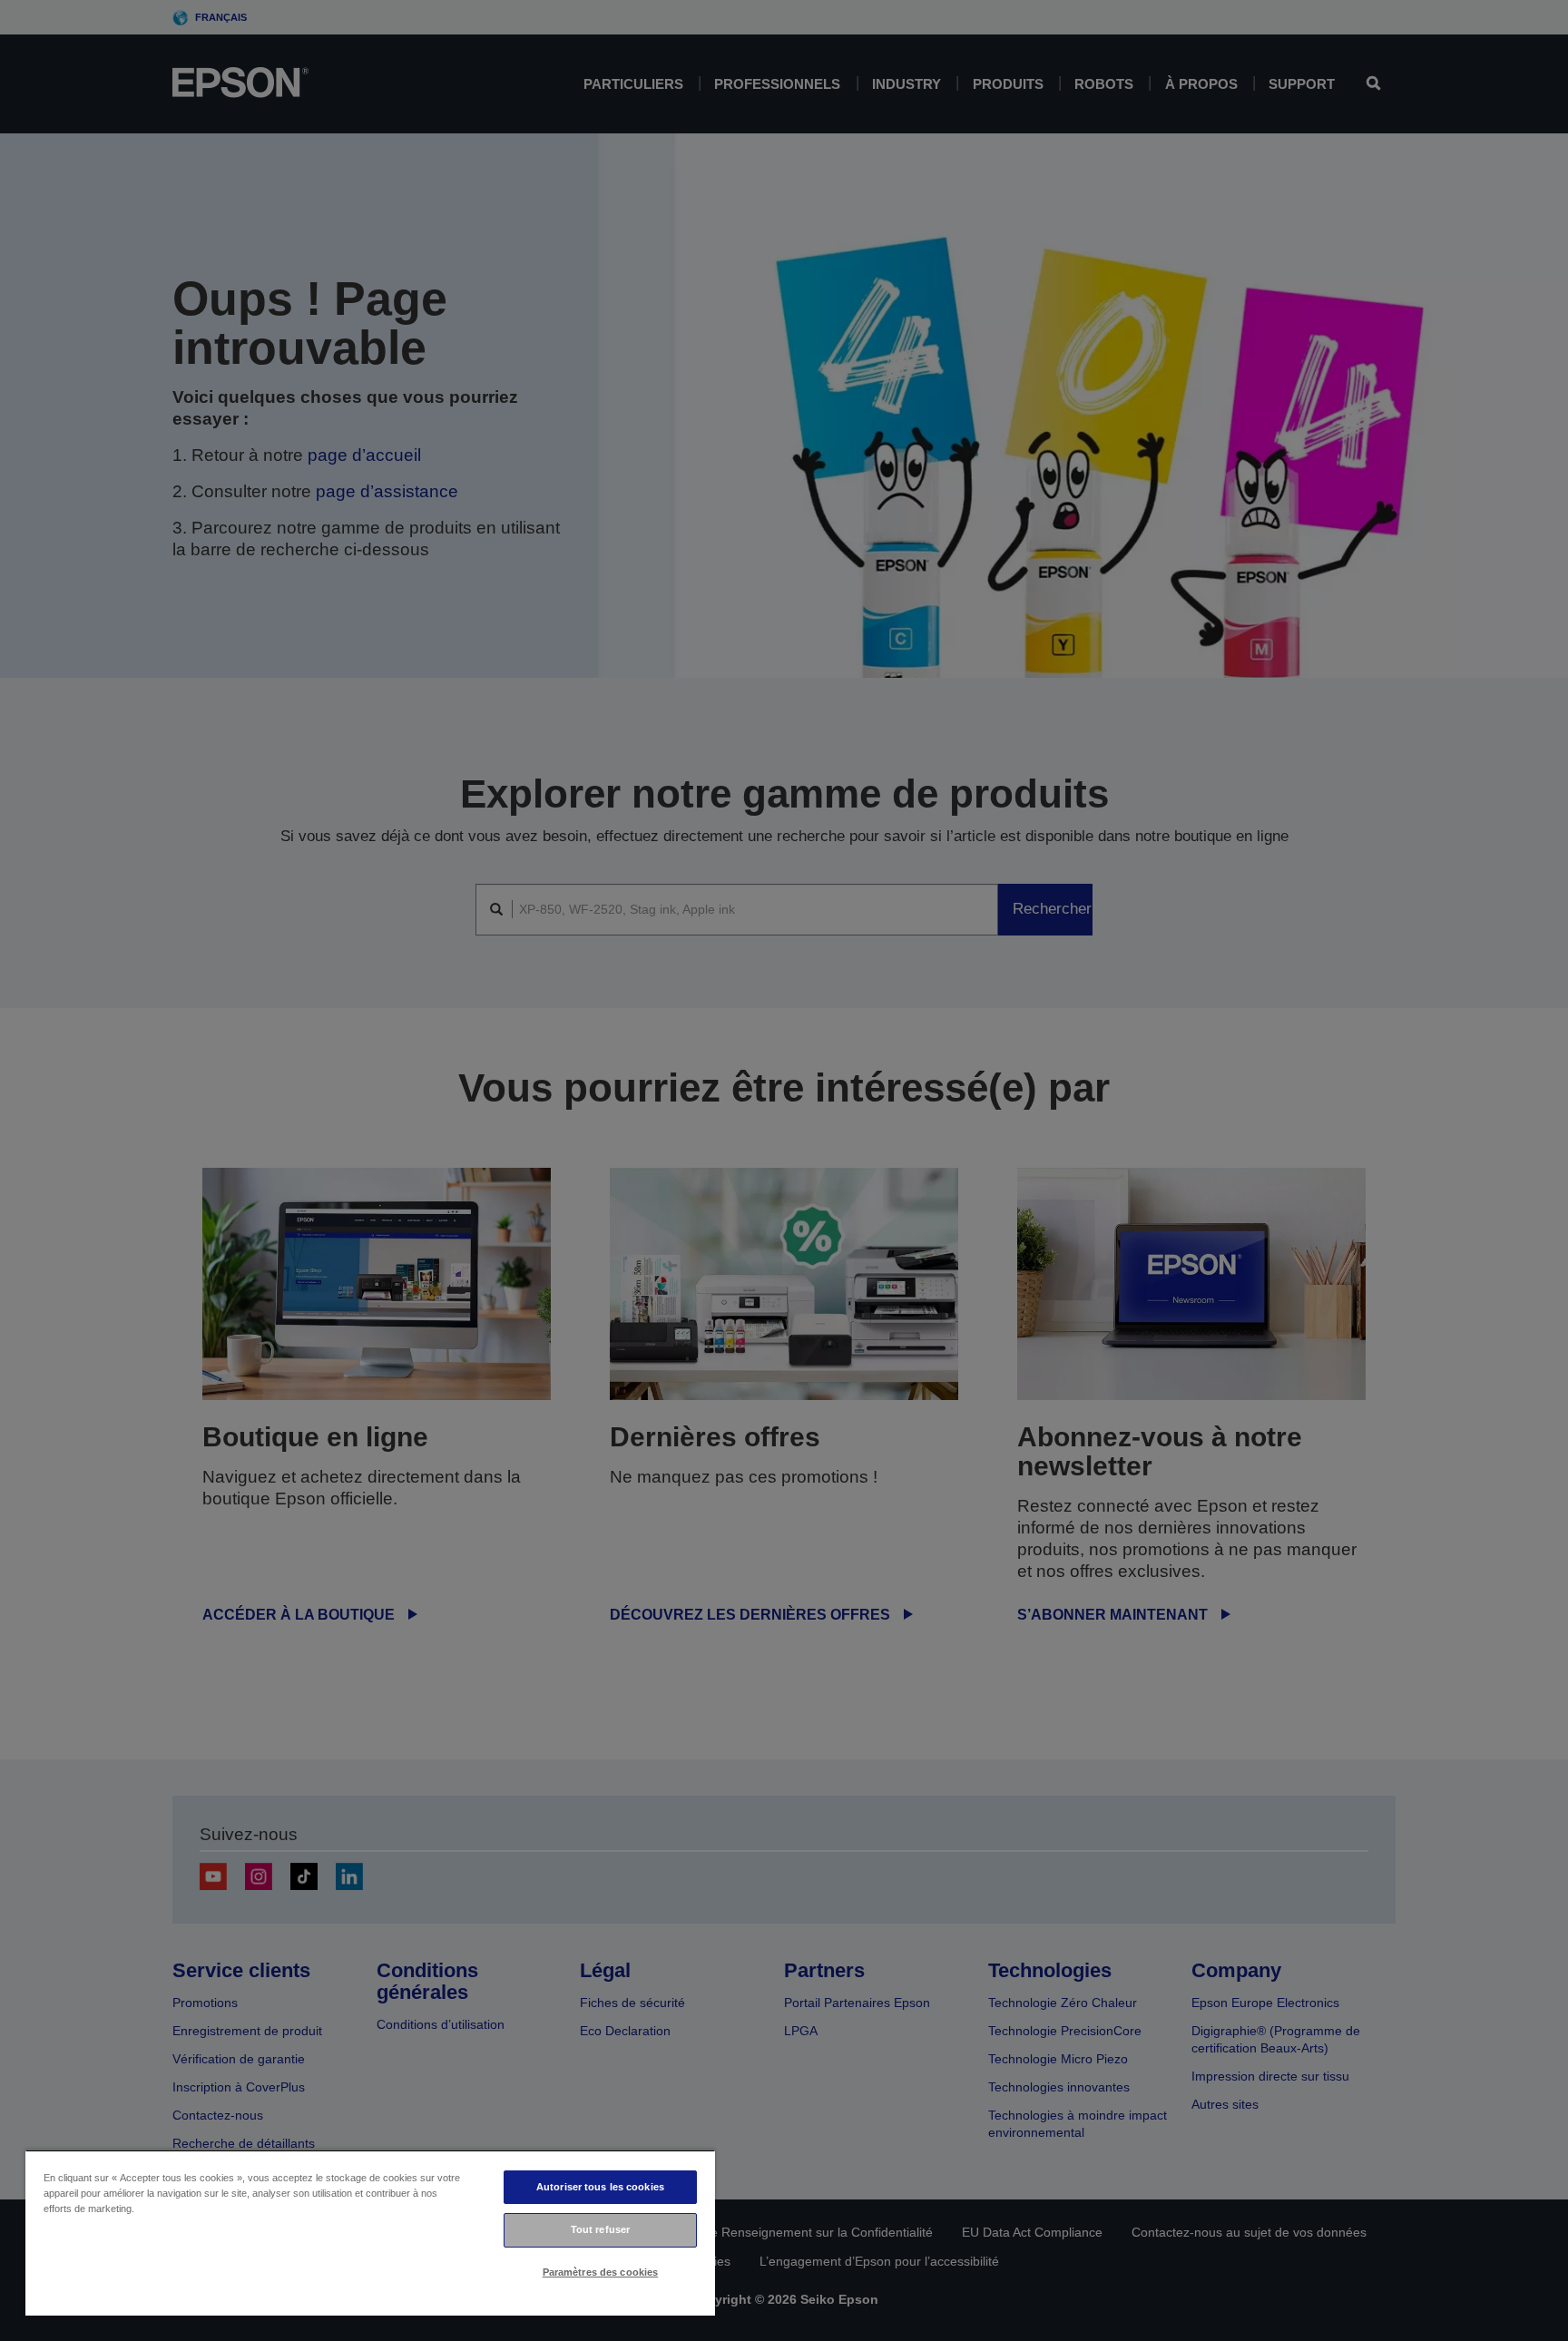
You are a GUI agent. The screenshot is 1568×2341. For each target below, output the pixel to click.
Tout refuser (600, 2229)
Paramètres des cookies (601, 2272)
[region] (370, 2233)
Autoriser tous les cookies (600, 2187)
